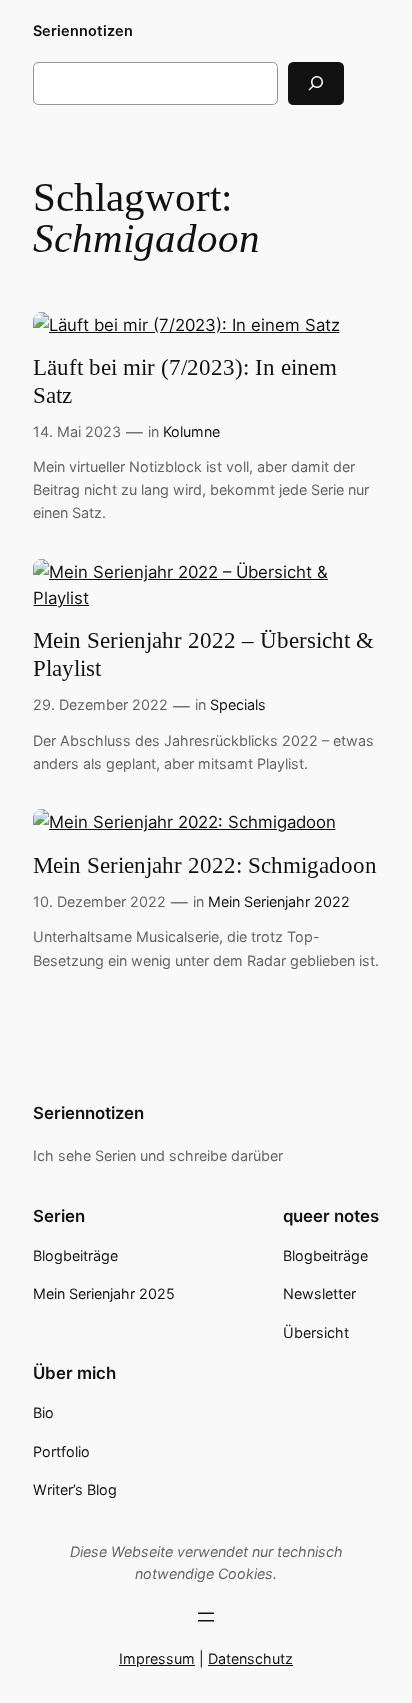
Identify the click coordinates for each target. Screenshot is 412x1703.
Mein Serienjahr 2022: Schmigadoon (205, 865)
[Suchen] (316, 83)
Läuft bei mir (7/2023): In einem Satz (185, 381)
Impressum (157, 1658)
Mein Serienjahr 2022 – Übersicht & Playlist (203, 654)
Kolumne (191, 431)
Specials (238, 704)
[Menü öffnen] (206, 1617)
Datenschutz (250, 1658)
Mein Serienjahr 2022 (279, 901)
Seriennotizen (83, 30)
